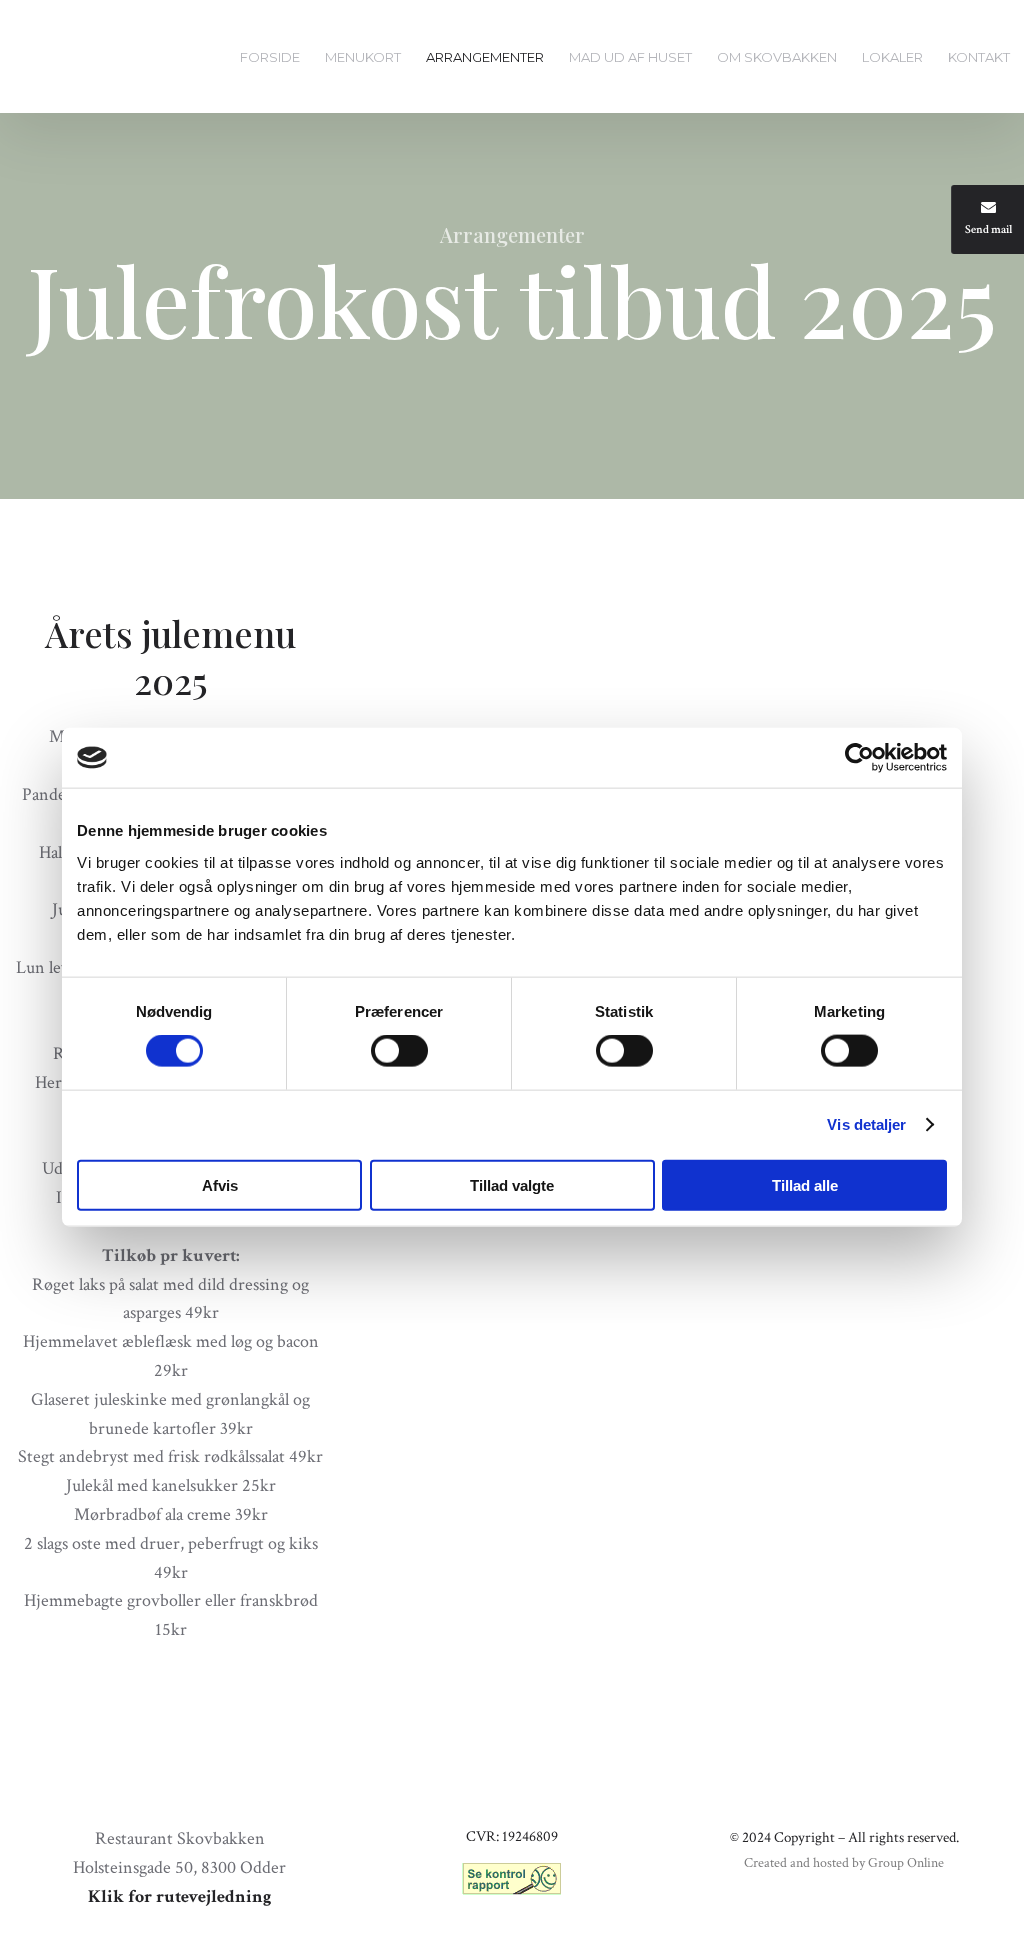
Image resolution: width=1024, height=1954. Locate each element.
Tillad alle (805, 1184)
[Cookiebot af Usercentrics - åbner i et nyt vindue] (859, 758)
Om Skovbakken (777, 57)
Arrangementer (485, 57)
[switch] (399, 1051)
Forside (270, 57)
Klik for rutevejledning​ (180, 1896)
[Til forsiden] (76, 58)
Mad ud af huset (630, 57)
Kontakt (979, 57)
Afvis (220, 1184)
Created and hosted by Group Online (844, 1863)
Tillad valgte (512, 1184)
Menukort (363, 57)
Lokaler (892, 57)
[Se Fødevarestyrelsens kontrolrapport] (512, 1879)
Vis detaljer (866, 1124)
